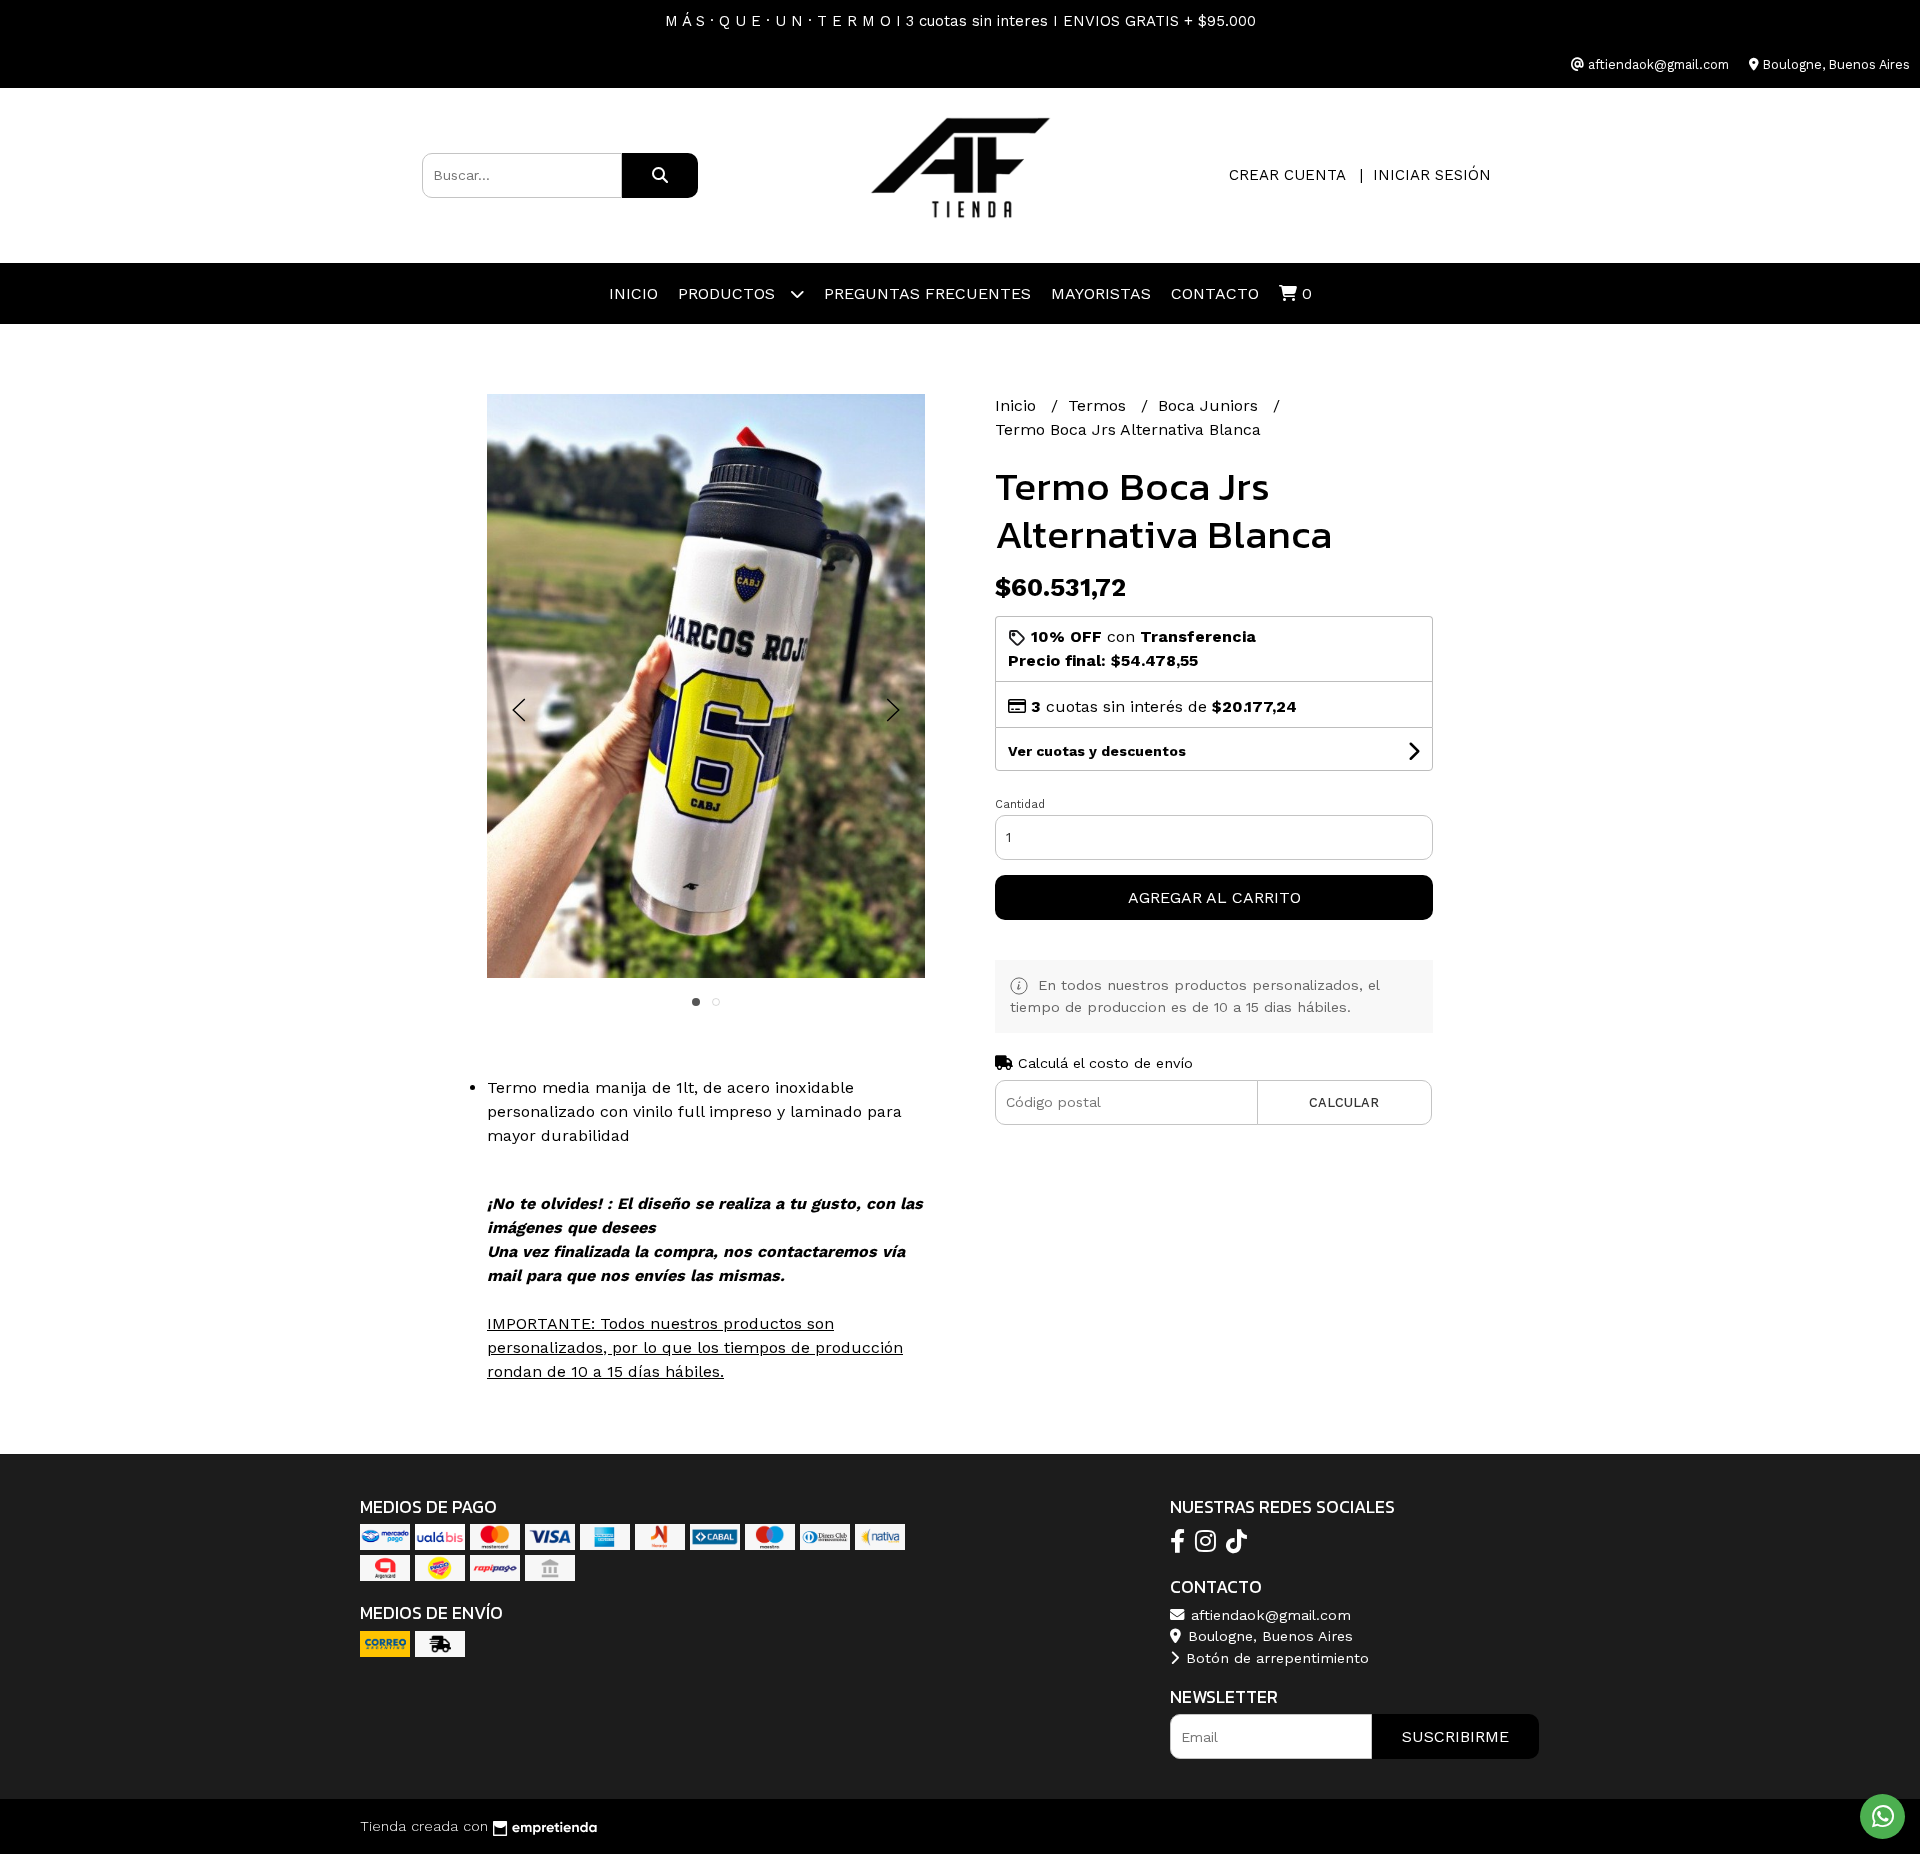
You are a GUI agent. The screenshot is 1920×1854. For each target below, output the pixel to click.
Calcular (1344, 1102)
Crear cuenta (1287, 175)
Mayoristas (1101, 293)
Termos (1099, 405)
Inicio (633, 293)
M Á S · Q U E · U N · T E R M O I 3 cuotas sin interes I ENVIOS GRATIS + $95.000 (960, 21)
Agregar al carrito (1214, 897)
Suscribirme (1455, 1736)
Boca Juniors (1210, 405)
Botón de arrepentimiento (1275, 1658)
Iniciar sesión (1432, 175)
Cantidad (1020, 804)
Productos (729, 293)
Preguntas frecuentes (927, 293)
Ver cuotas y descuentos (1097, 751)
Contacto (1215, 293)
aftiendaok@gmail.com (1268, 1615)
